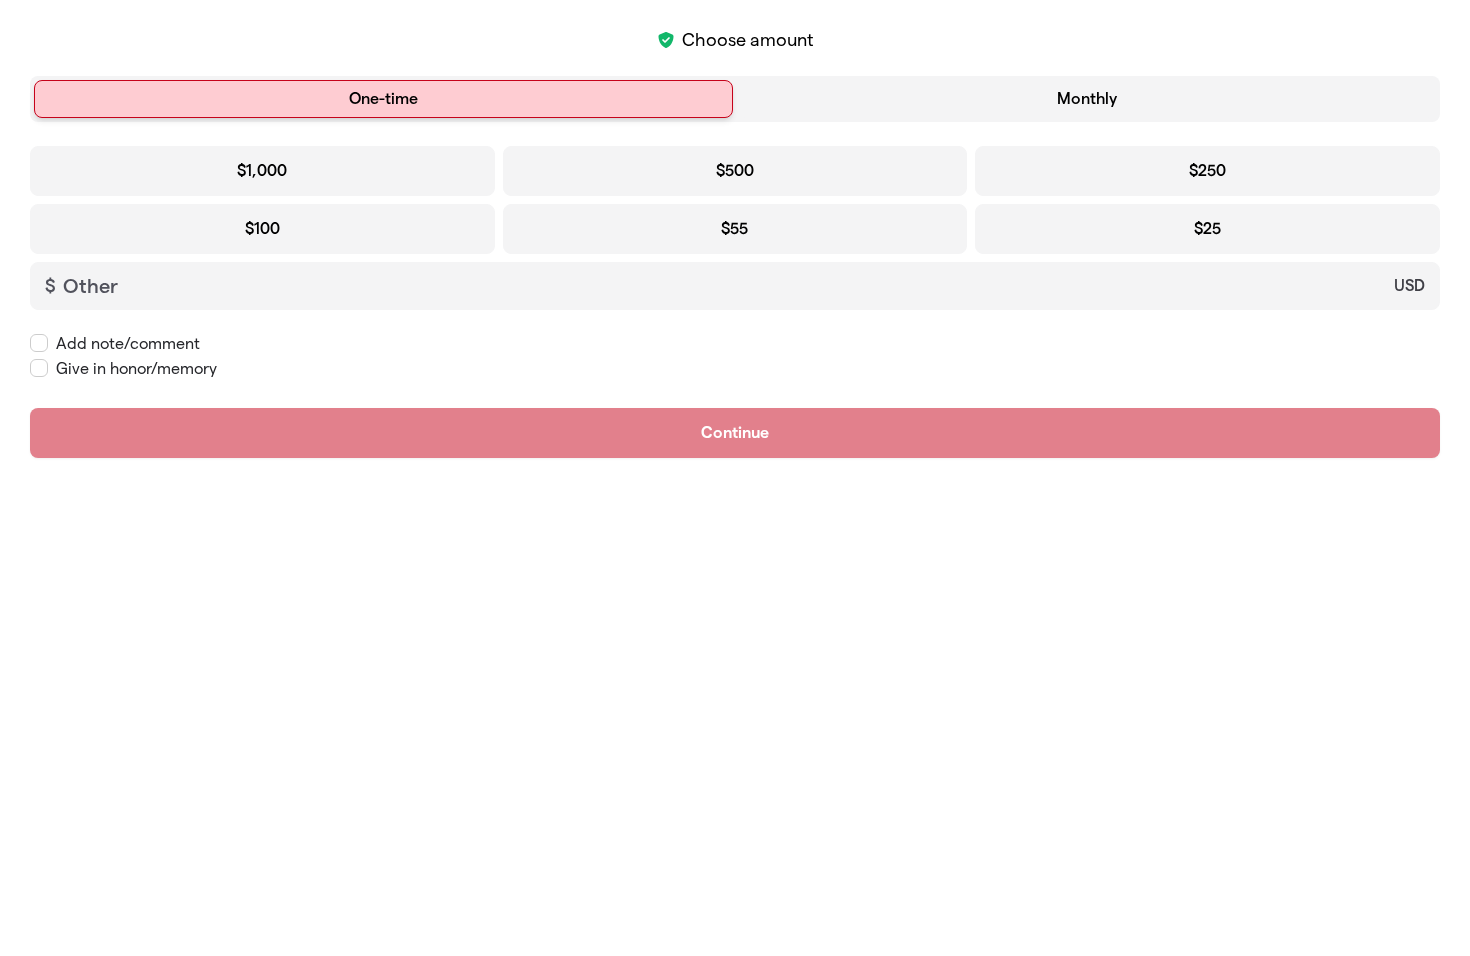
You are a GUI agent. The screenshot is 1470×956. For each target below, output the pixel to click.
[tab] (383, 99)
